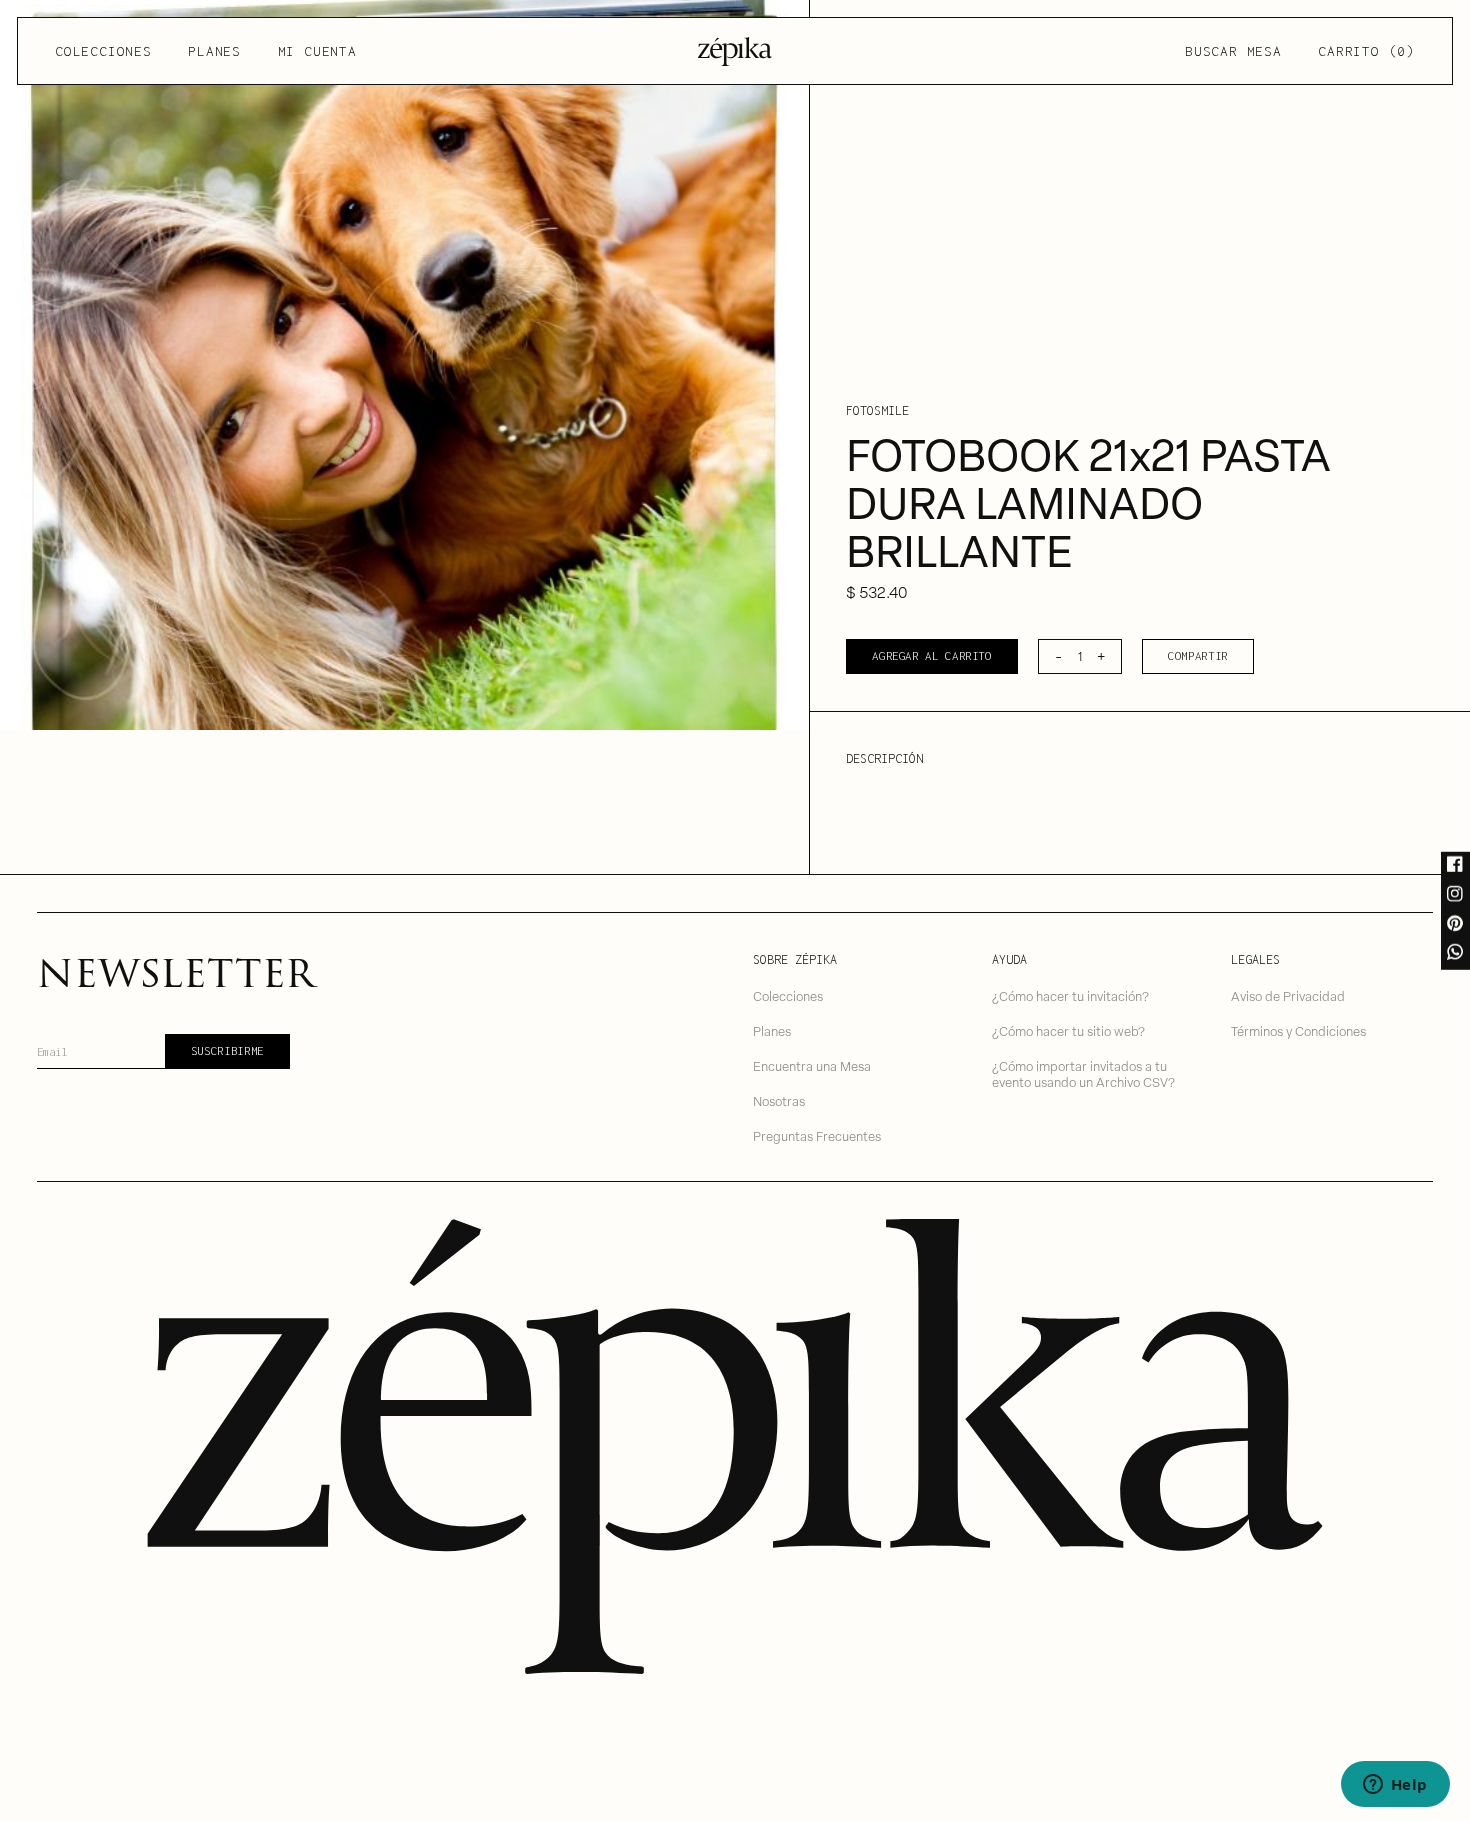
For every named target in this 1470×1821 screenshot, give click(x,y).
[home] (735, 51)
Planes (214, 51)
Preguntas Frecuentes (817, 1135)
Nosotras (779, 1100)
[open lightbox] (404, 365)
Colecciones (103, 51)
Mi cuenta (317, 51)
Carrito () (1366, 51)
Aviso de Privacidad (1288, 995)
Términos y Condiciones (1298, 1030)
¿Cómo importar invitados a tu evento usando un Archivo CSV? (1083, 1074)
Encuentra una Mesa (812, 1065)
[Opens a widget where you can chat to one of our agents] (1395, 1786)
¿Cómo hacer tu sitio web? (1068, 1030)
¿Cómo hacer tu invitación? (1070, 995)
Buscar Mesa (1233, 51)
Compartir (1198, 655)
